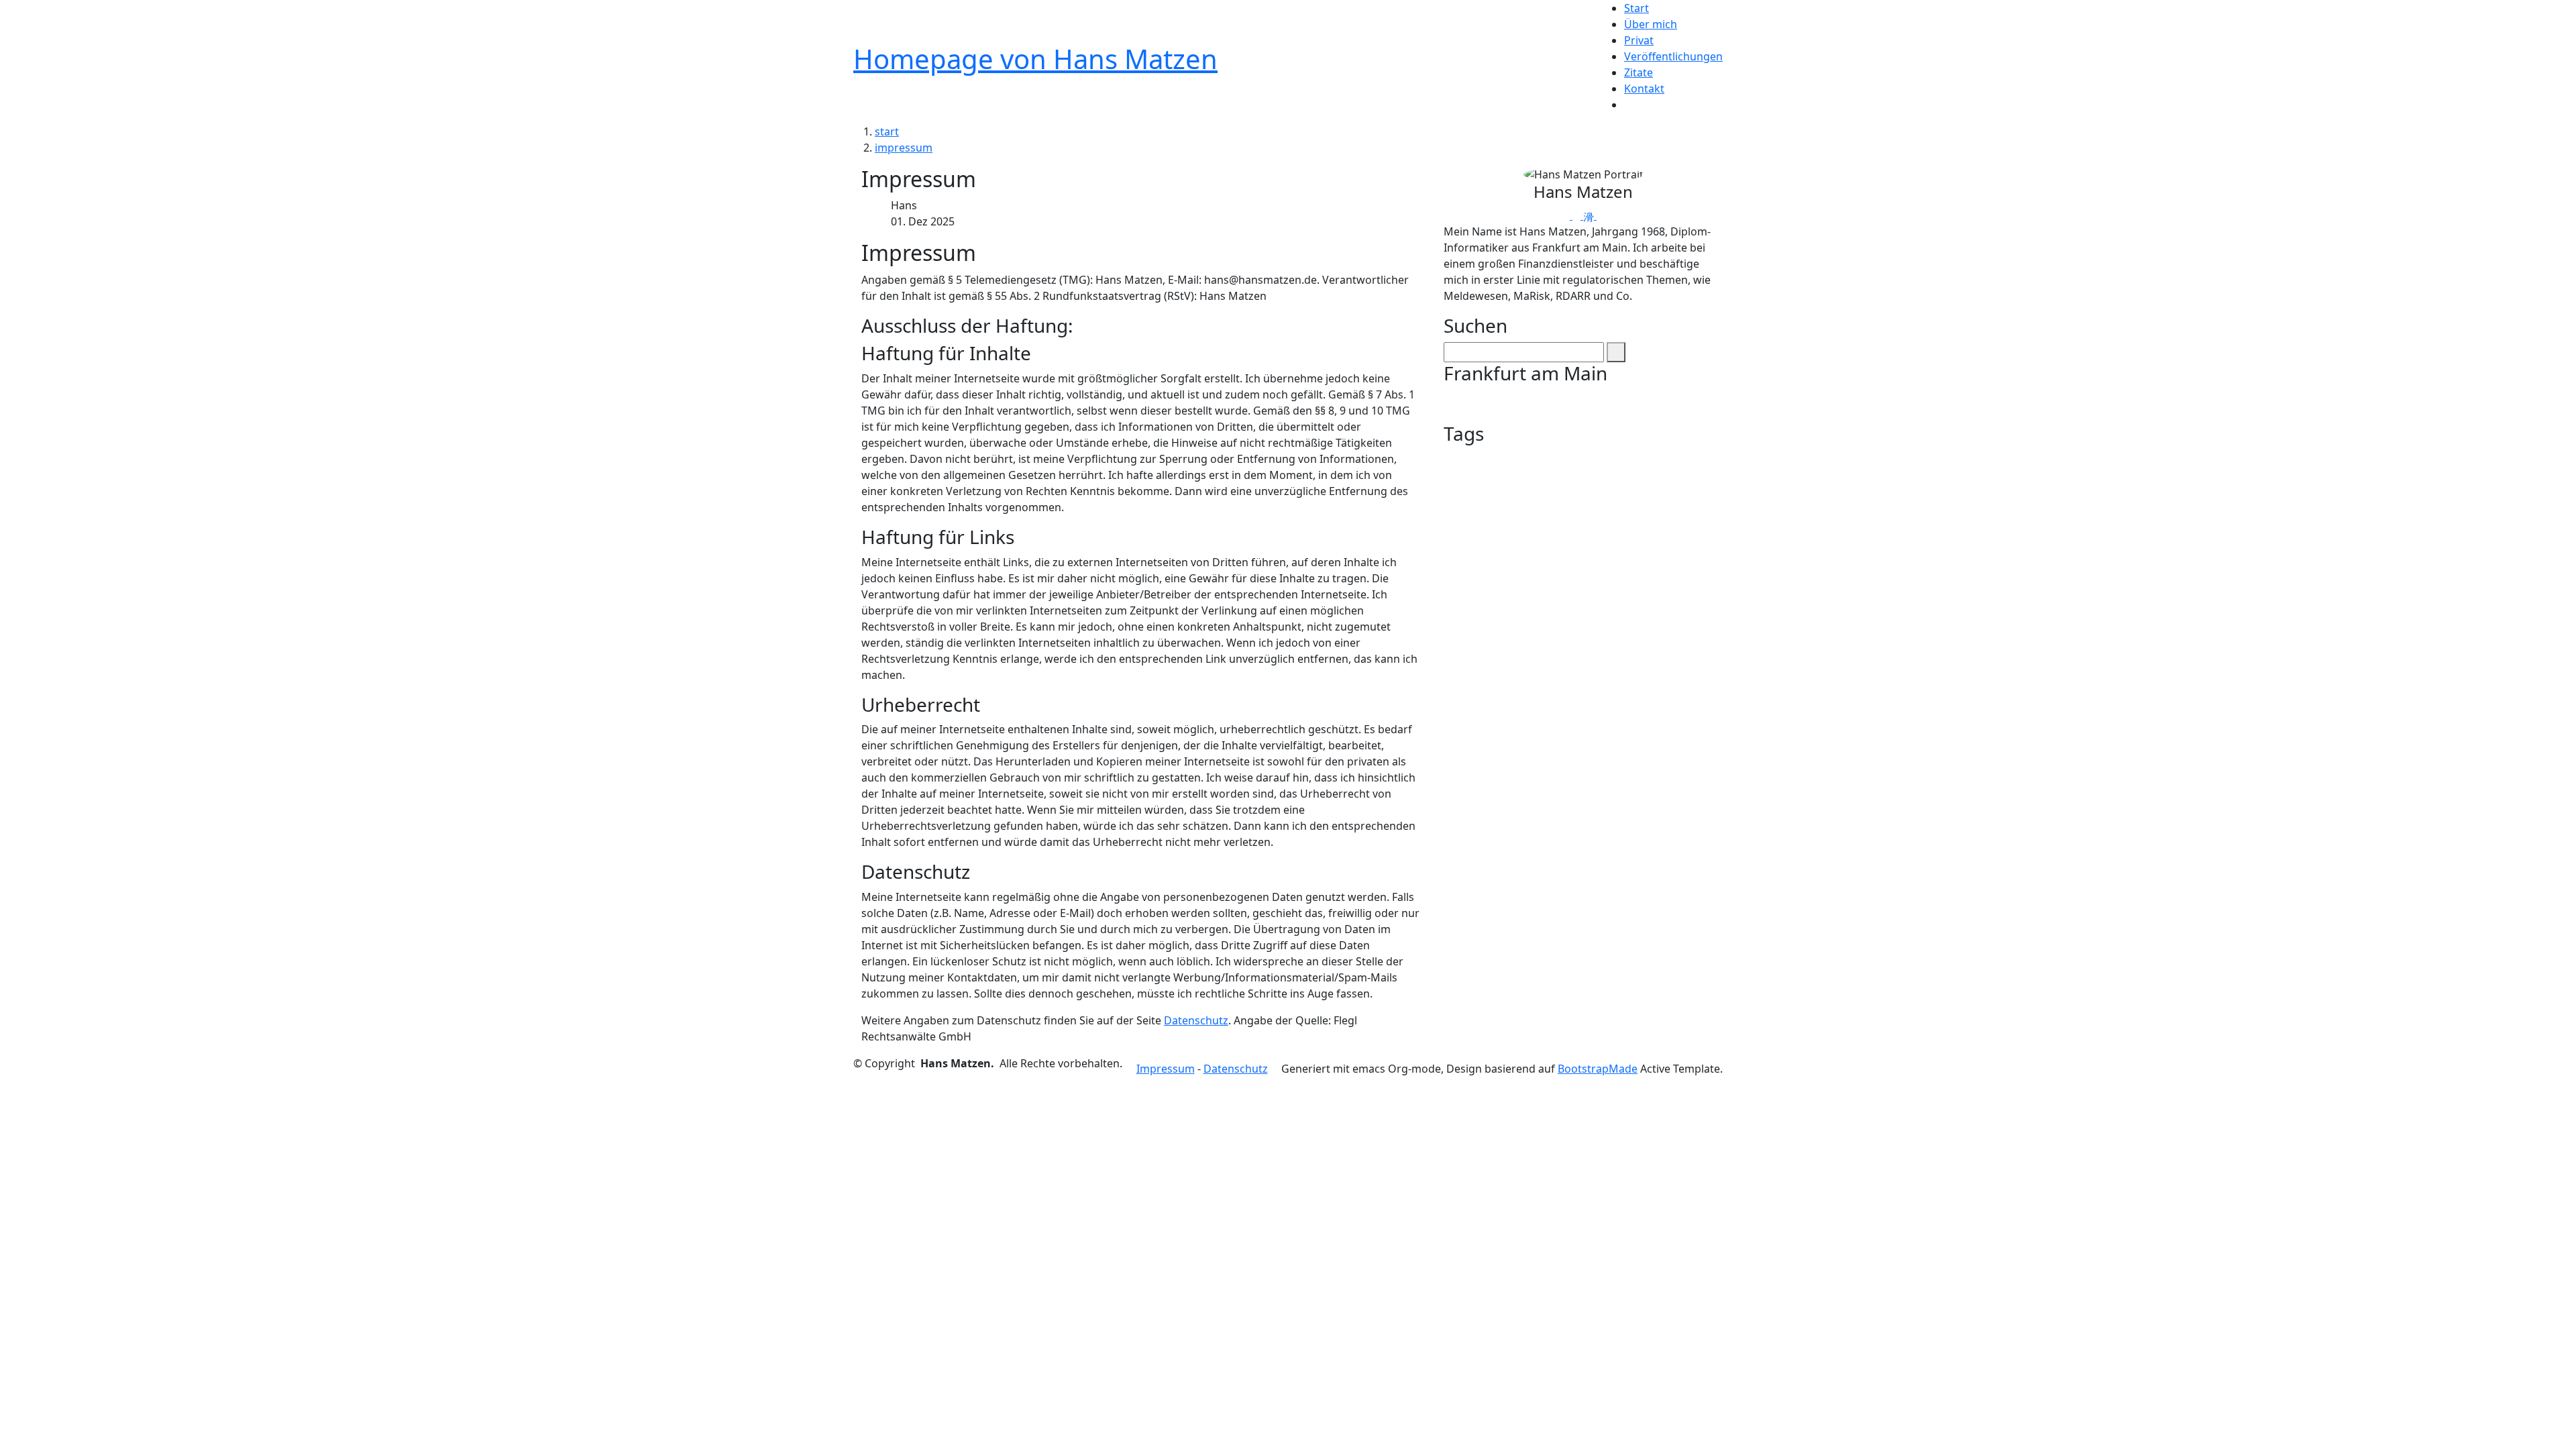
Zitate (1639, 72)
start (887, 131)
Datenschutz (1196, 1020)
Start (1636, 8)
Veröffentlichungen (1673, 56)
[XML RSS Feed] (1628, 105)
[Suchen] (1616, 352)
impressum (904, 148)
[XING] (1590, 215)
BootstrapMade (1598, 1069)
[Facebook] (1578, 215)
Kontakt (1644, 89)
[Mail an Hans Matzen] (1567, 215)
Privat (1639, 40)
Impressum (1166, 1069)
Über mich (1651, 24)
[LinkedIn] (1601, 215)
